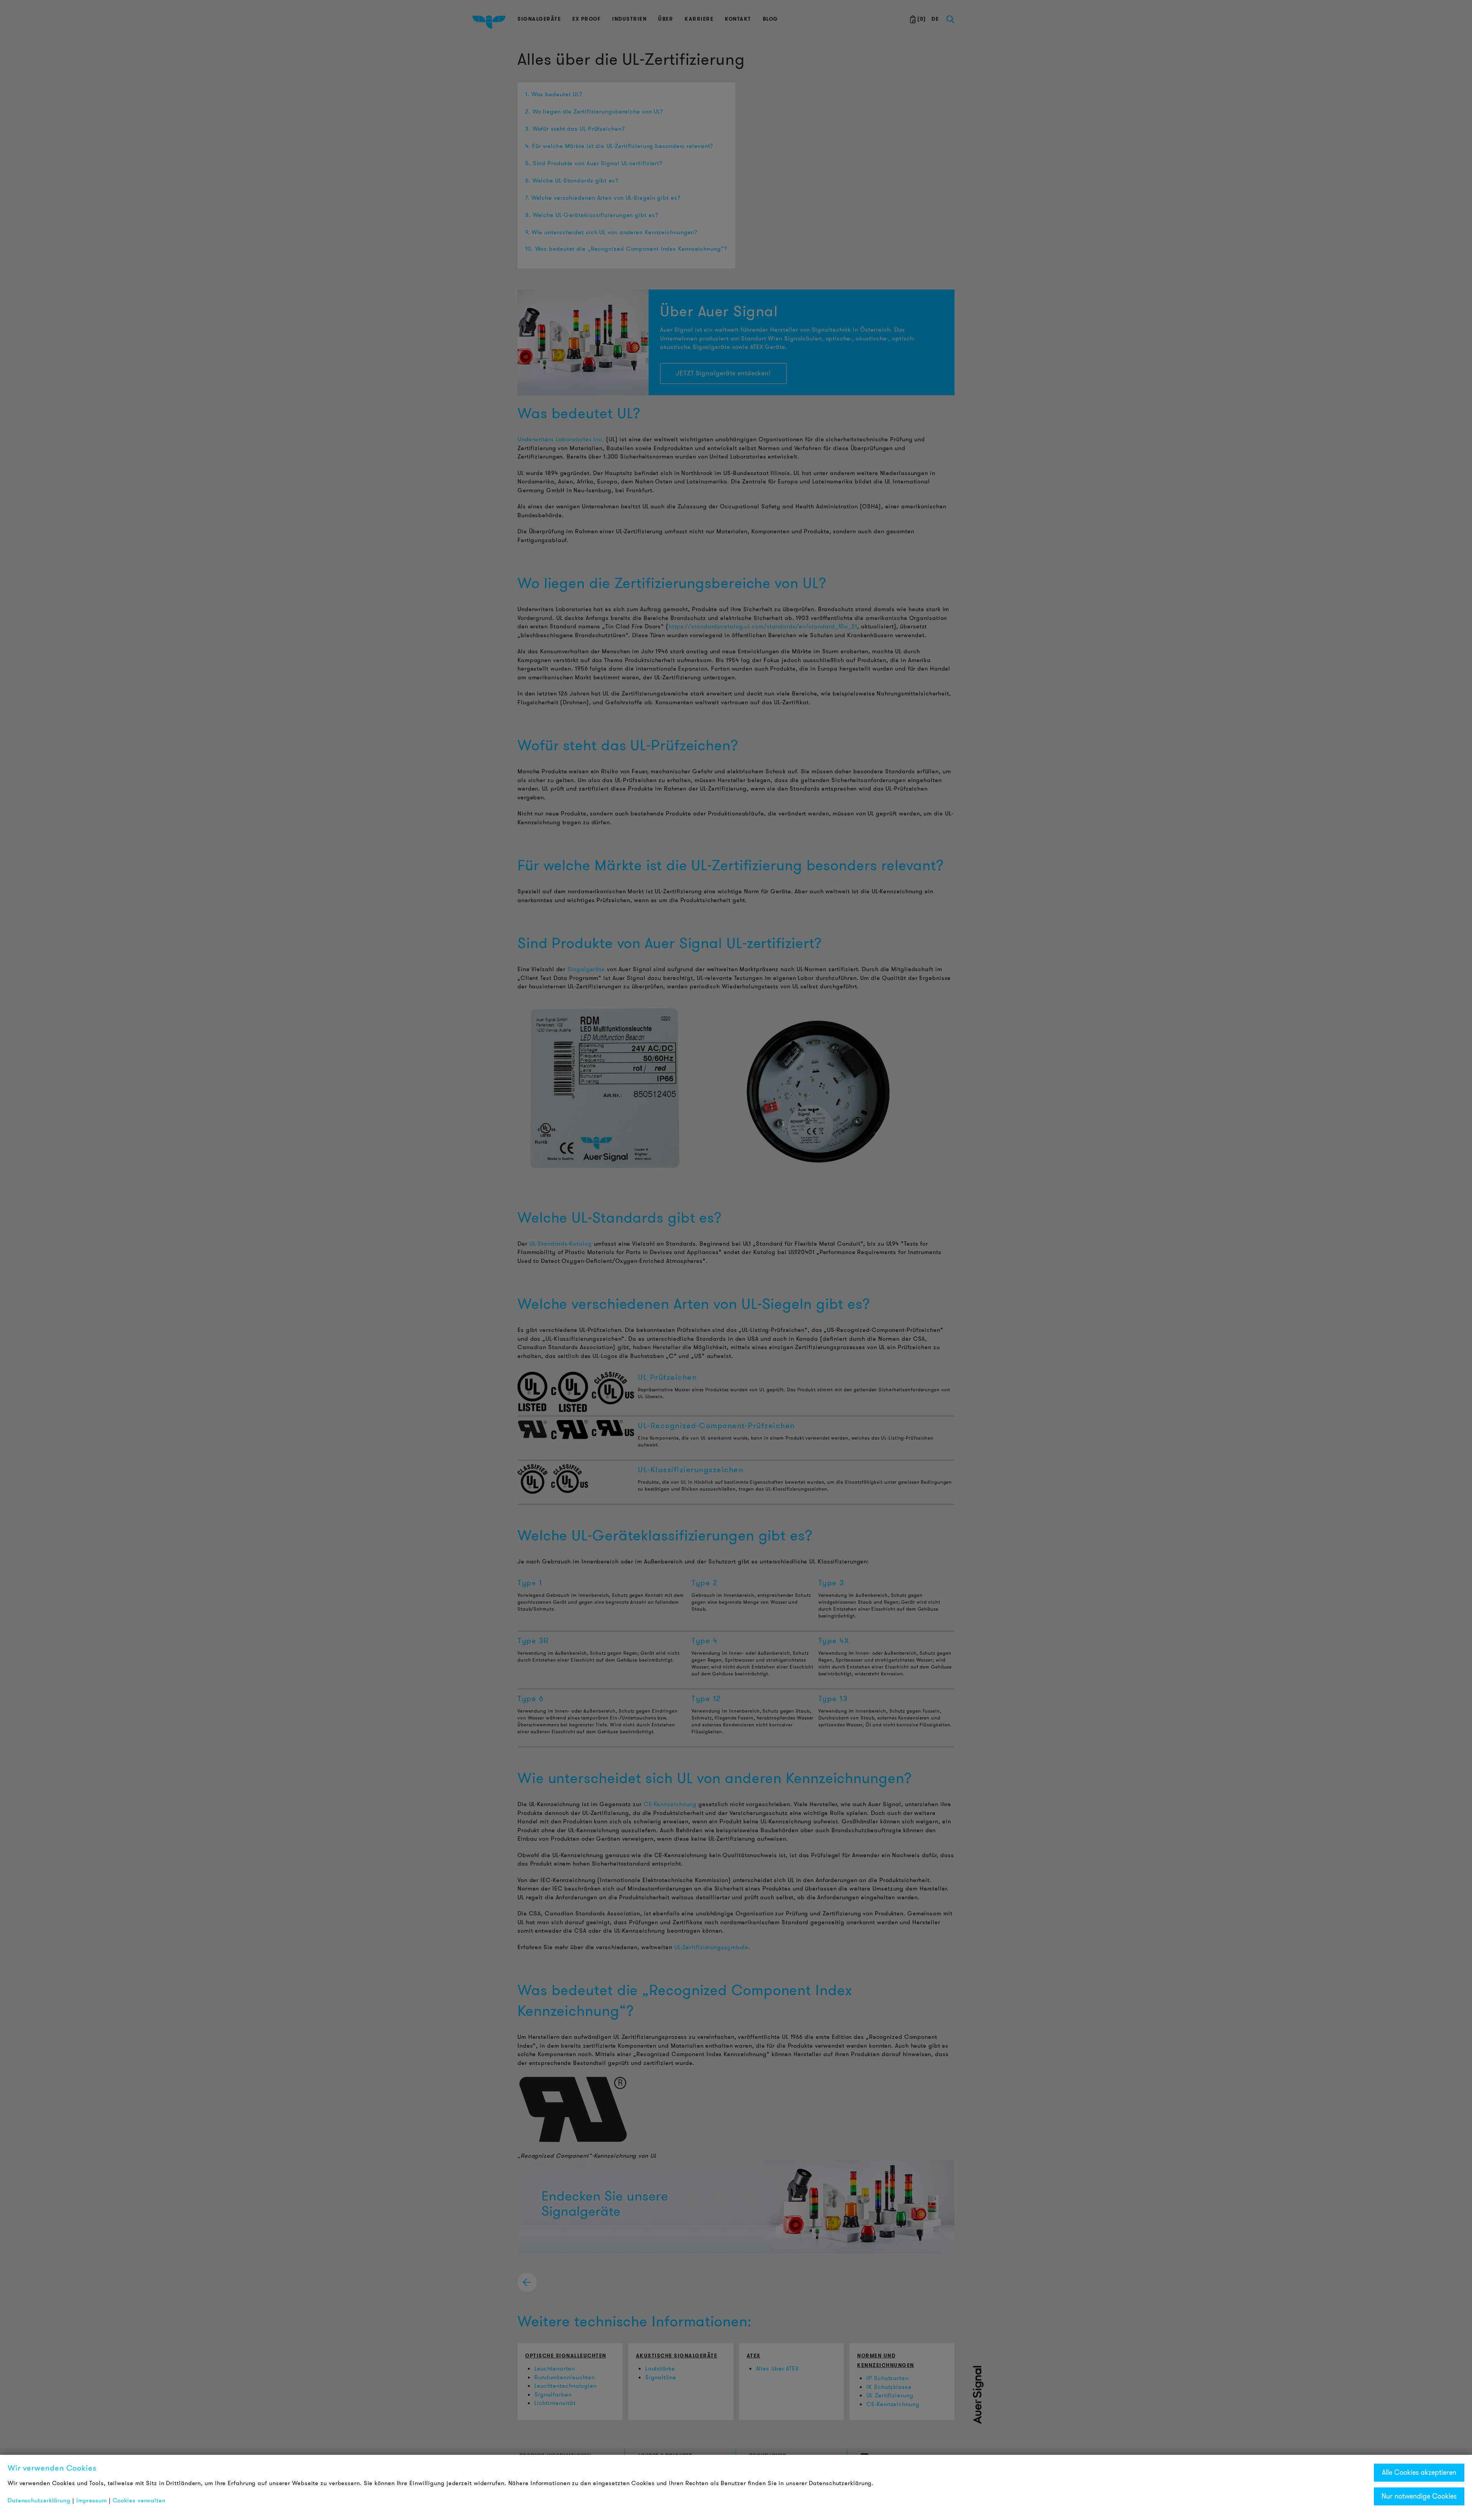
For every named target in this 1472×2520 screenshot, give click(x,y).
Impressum (92, 2500)
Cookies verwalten (139, 2500)
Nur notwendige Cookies (1419, 2496)
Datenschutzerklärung (39, 2500)
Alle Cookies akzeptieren (1419, 2472)
